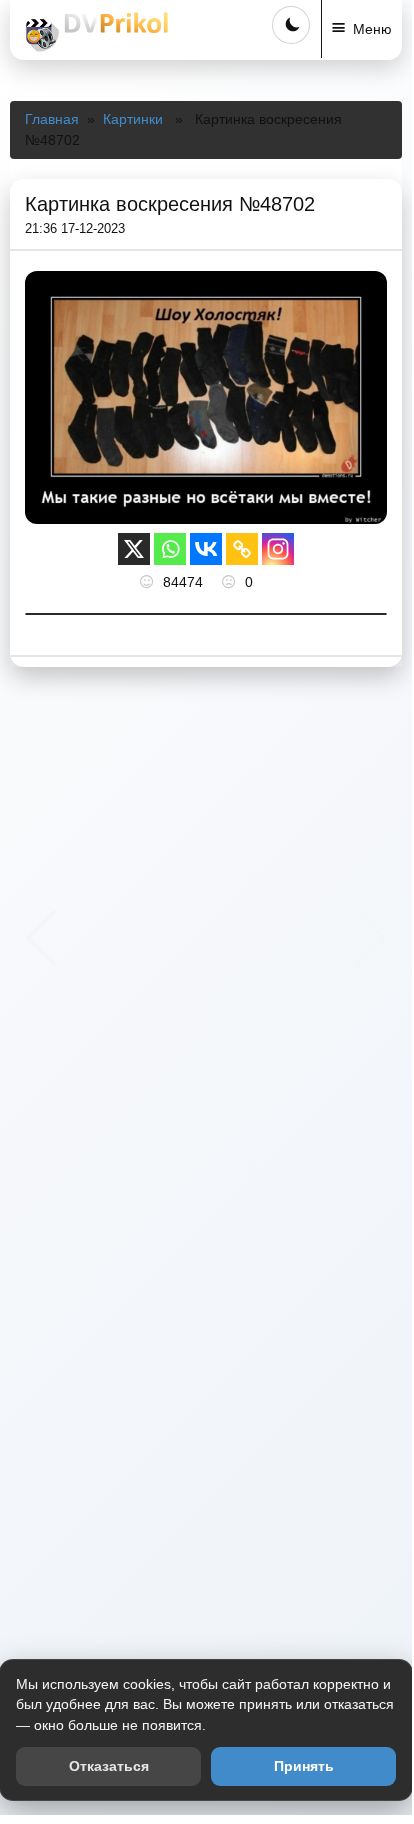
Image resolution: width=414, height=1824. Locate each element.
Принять (304, 1766)
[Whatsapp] (170, 549)
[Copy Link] (242, 549)
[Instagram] (278, 549)
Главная (52, 119)
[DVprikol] (94, 32)
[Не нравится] (231, 582)
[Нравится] (149, 582)
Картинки (133, 119)
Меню (372, 29)
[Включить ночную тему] (291, 25)
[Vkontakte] (206, 549)
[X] (134, 549)
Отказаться (109, 1766)
